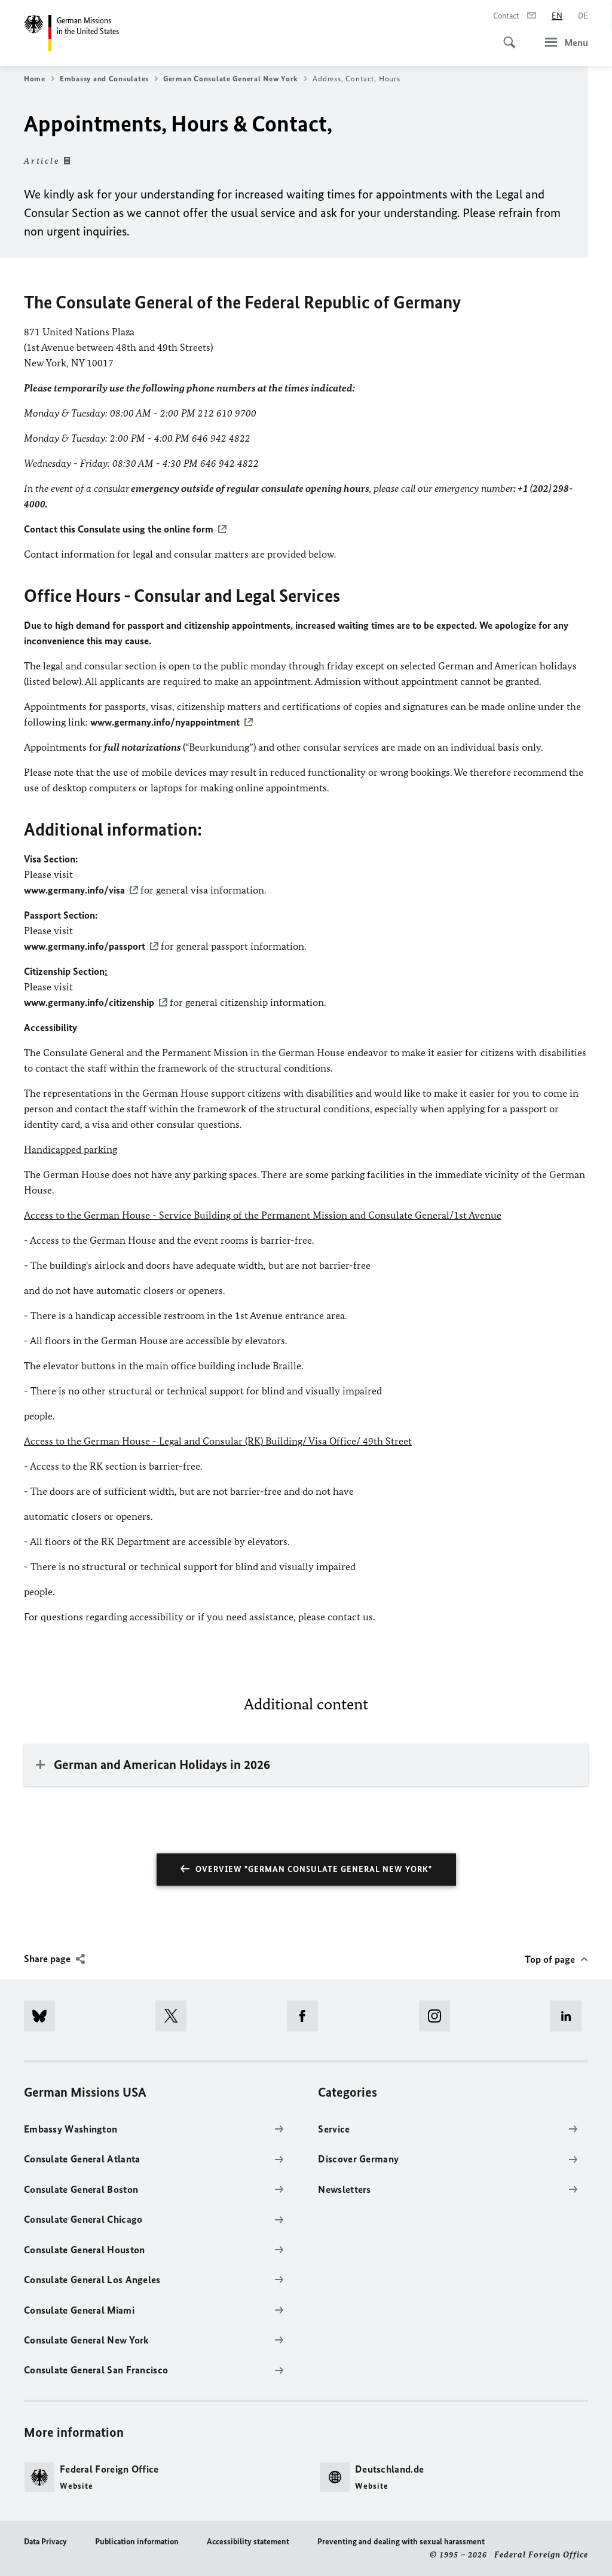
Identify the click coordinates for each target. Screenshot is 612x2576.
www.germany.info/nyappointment (165, 722)
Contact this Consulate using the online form (119, 529)
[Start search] (506, 36)
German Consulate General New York (231, 79)
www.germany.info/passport (85, 946)
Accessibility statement (248, 2542)
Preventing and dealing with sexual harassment (401, 2542)
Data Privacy (45, 2542)
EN (557, 16)
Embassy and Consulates (104, 79)
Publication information (137, 2542)
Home (35, 79)
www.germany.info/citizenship (89, 1002)
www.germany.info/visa (74, 890)
